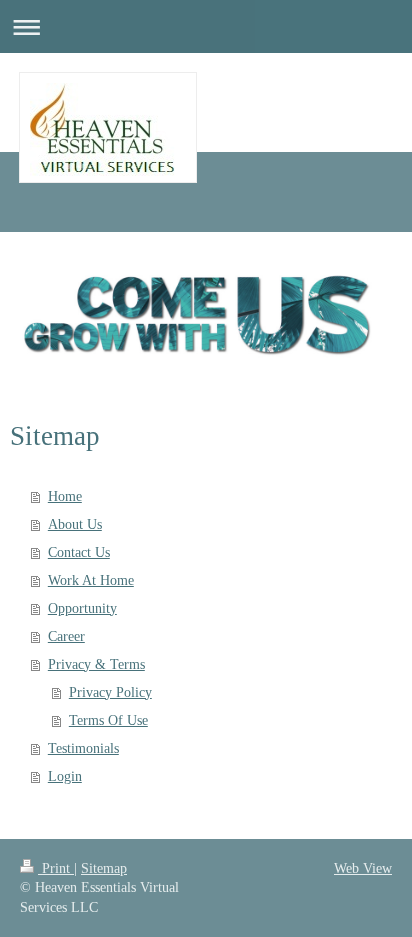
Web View (363, 868)
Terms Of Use (108, 720)
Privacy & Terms (96, 664)
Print (56, 868)
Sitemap (104, 868)
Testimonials (83, 748)
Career (66, 636)
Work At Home (91, 580)
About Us (75, 524)
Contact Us (79, 552)
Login (65, 776)
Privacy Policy (110, 692)
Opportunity (82, 608)
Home (65, 496)
